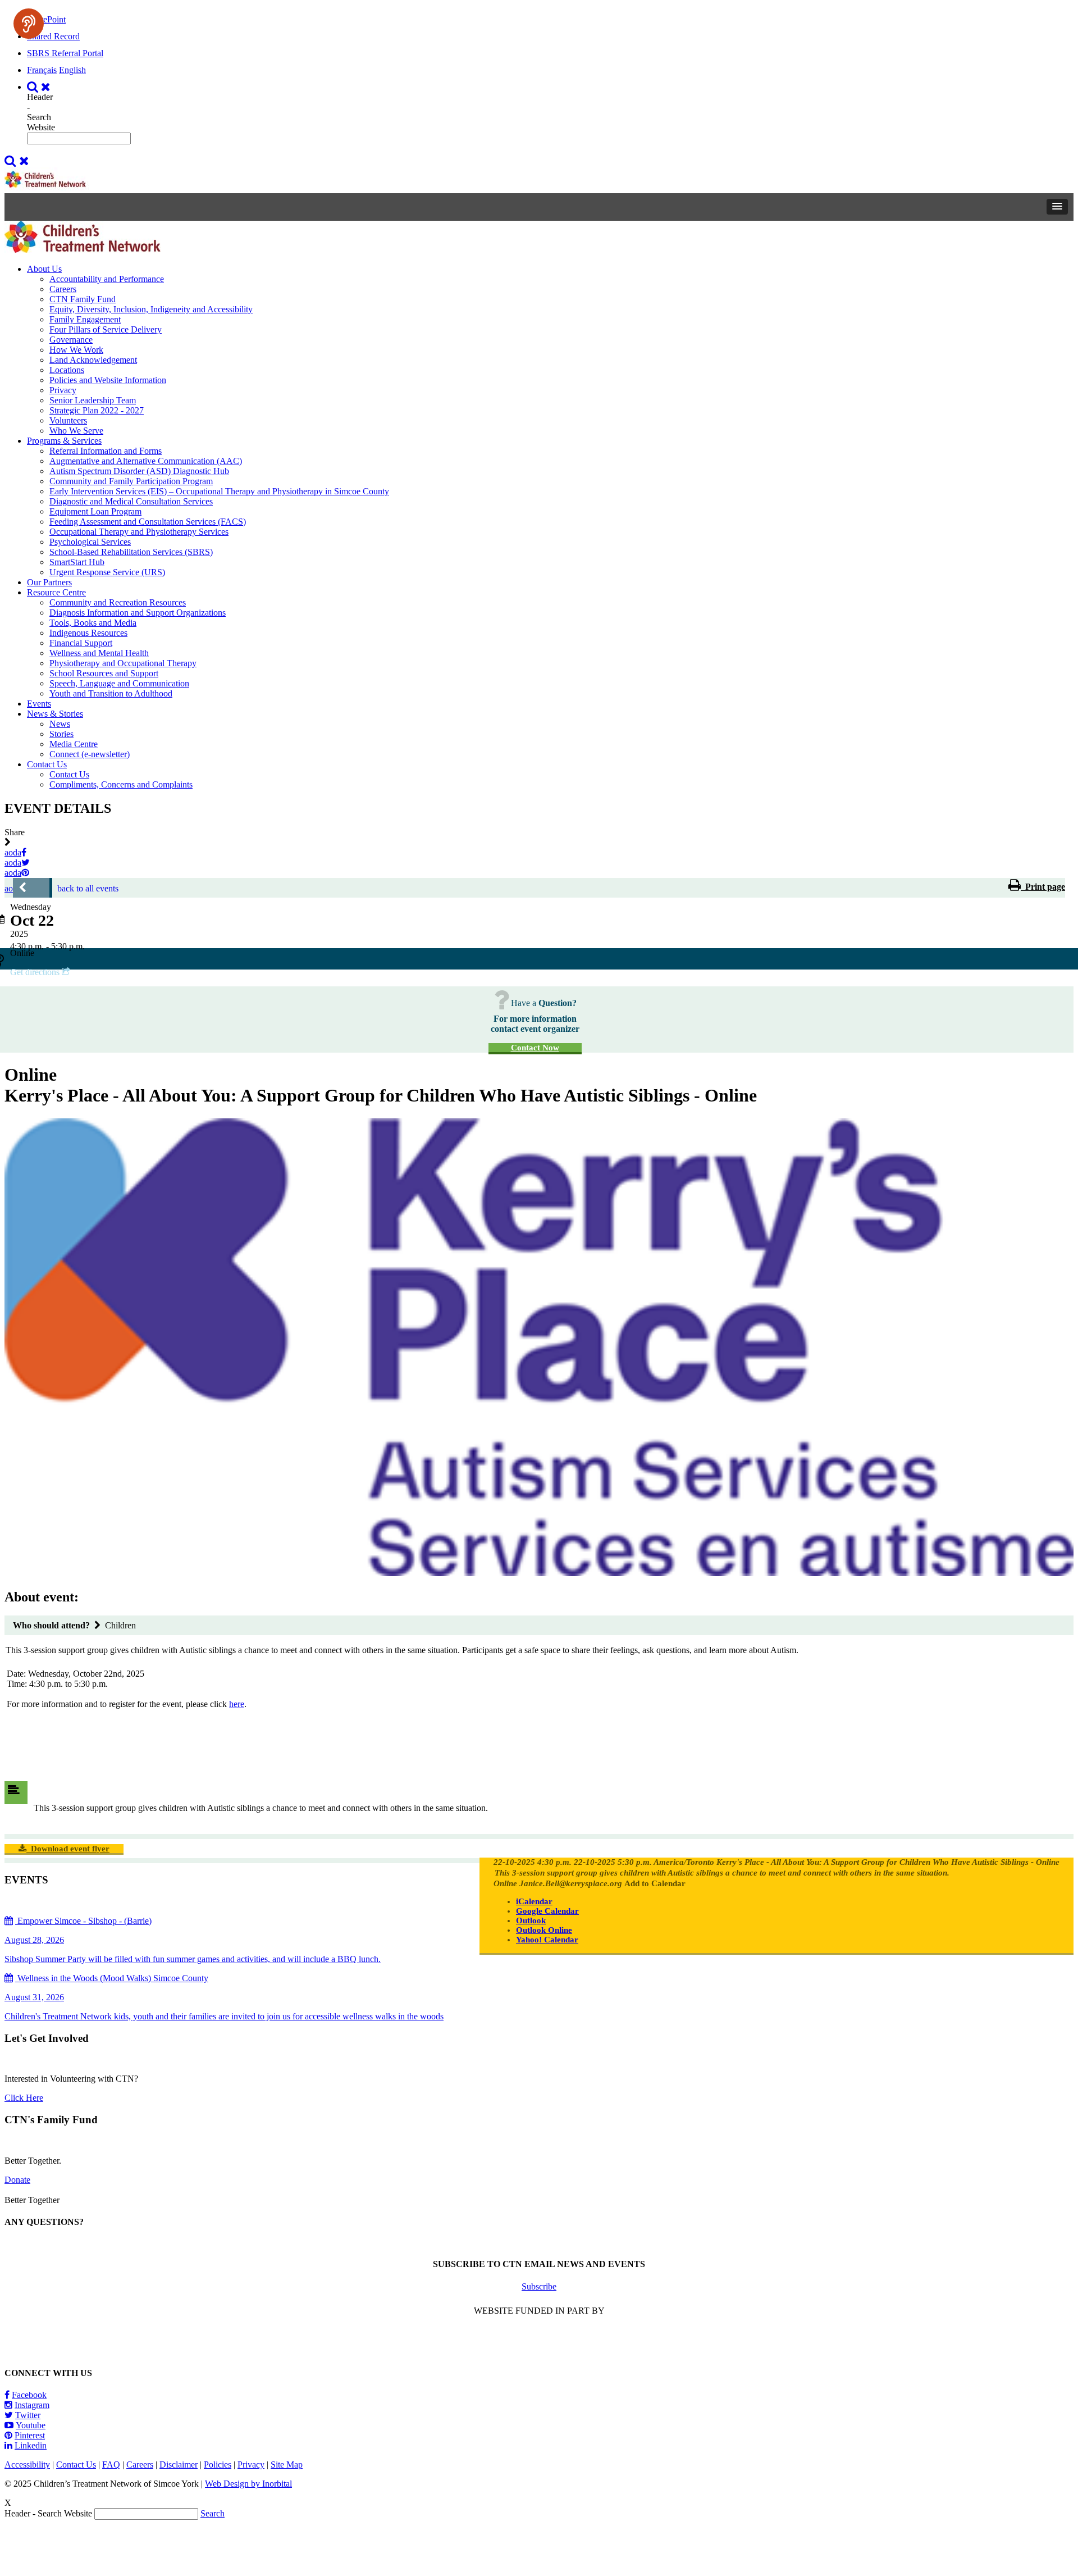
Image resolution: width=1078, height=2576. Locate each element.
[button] (1057, 207)
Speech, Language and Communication (119, 683)
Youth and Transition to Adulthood (111, 693)
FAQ (111, 2465)
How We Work (76, 350)
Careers (63, 289)
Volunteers (68, 420)
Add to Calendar (655, 1883)
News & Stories (55, 714)
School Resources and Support (104, 673)
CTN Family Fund (83, 299)
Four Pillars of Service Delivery (106, 329)
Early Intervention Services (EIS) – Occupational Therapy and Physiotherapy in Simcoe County (219, 491)
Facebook (29, 2395)
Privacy (63, 390)
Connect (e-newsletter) (90, 754)
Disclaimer (179, 2465)
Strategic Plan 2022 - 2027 (97, 410)
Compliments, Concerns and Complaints (121, 784)
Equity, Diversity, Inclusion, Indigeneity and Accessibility (151, 309)
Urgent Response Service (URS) (107, 572)
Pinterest (30, 2435)
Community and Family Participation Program (131, 481)
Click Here (24, 2098)
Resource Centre (56, 592)
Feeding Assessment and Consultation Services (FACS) (148, 522)
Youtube (31, 2425)
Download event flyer (68, 1849)
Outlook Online (544, 1930)
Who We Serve (76, 431)
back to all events (88, 888)
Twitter (28, 2415)
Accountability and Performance (107, 279)
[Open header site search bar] (40, 87)
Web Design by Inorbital (248, 2484)
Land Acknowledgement (93, 360)
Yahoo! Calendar (547, 1940)
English (72, 70)
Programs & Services (64, 441)
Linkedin (31, 2445)
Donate (17, 2180)
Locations (67, 370)
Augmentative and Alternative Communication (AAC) (146, 461)
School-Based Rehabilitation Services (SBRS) (131, 552)
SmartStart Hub (77, 562)
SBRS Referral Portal (65, 53)
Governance (71, 340)
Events (39, 704)
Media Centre (74, 744)
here (237, 1704)
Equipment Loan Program (95, 511)
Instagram (32, 2405)
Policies (218, 2465)
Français (42, 70)
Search (213, 2513)
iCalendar (534, 1901)
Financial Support (81, 643)
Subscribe (539, 2286)
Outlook (531, 1920)
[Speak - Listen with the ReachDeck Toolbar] (29, 24)
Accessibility (27, 2465)
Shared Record (53, 36)
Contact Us (47, 764)
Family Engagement (85, 319)
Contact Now (535, 1048)
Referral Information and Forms (106, 451)
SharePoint (46, 19)
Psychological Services (90, 542)
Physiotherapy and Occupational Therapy (123, 663)
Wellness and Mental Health (99, 653)
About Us (44, 269)
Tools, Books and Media (93, 623)
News (60, 724)
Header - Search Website (41, 112)
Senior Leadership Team (93, 400)
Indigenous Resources (88, 633)
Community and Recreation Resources (118, 602)
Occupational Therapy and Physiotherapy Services (139, 532)
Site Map (287, 2465)
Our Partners (49, 582)
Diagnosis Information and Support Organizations (138, 613)
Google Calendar (547, 1911)
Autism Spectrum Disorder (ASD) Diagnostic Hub (139, 471)
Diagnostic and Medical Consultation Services (131, 501)
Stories (61, 734)
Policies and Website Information (108, 380)
